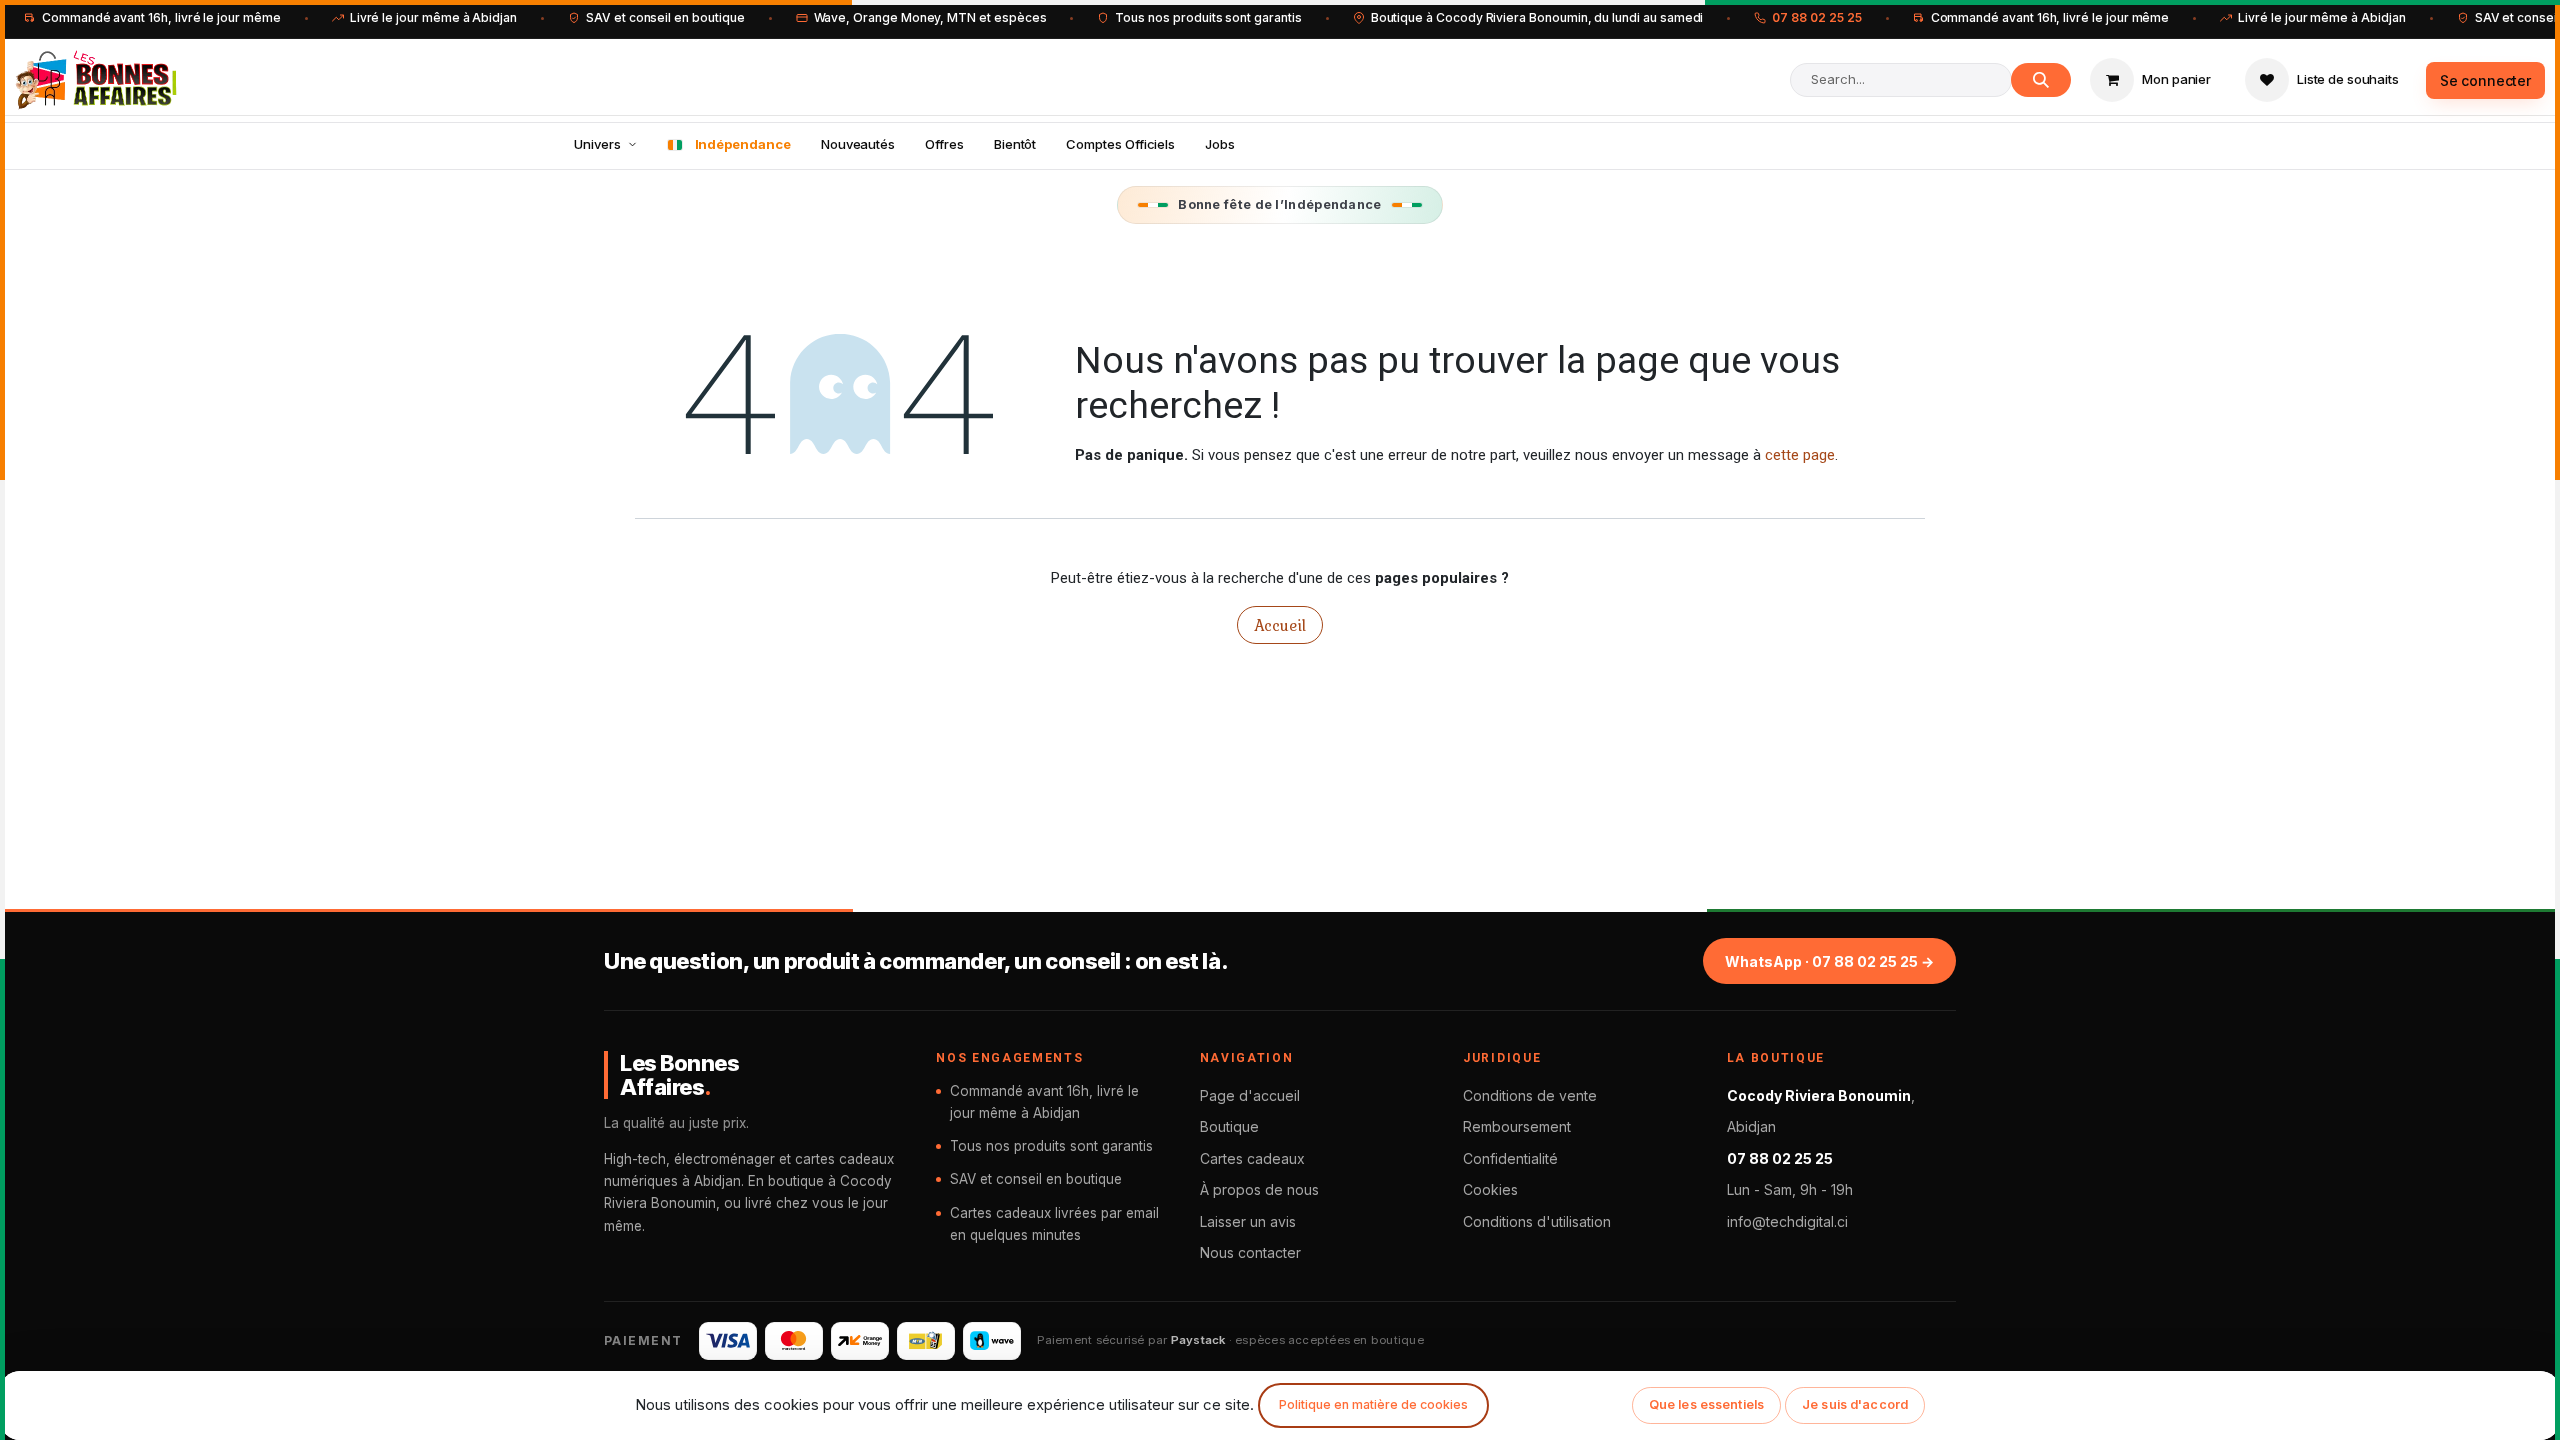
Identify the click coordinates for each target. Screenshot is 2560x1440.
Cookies (1490, 1189)
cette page (1800, 455)
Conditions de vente (1530, 1095)
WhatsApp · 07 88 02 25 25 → (1829, 961)
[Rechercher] (2041, 80)
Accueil (1280, 625)
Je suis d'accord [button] (1855, 1404)
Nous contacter (1250, 1252)
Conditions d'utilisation (1537, 1221)
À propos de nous (1259, 1189)
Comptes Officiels (1120, 144)
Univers (597, 144)
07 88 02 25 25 (1816, 17)
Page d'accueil (1250, 1095)
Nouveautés (858, 144)
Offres (944, 144)
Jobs (1220, 144)
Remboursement (1517, 1126)
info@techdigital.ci (1787, 1221)
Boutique (1229, 1126)
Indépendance (743, 144)
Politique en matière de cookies (1373, 1404)
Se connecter (2485, 80)
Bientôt (1015, 144)
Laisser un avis (1248, 1221)
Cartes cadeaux (1252, 1158)
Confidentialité (1510, 1158)
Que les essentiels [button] (1706, 1404)
